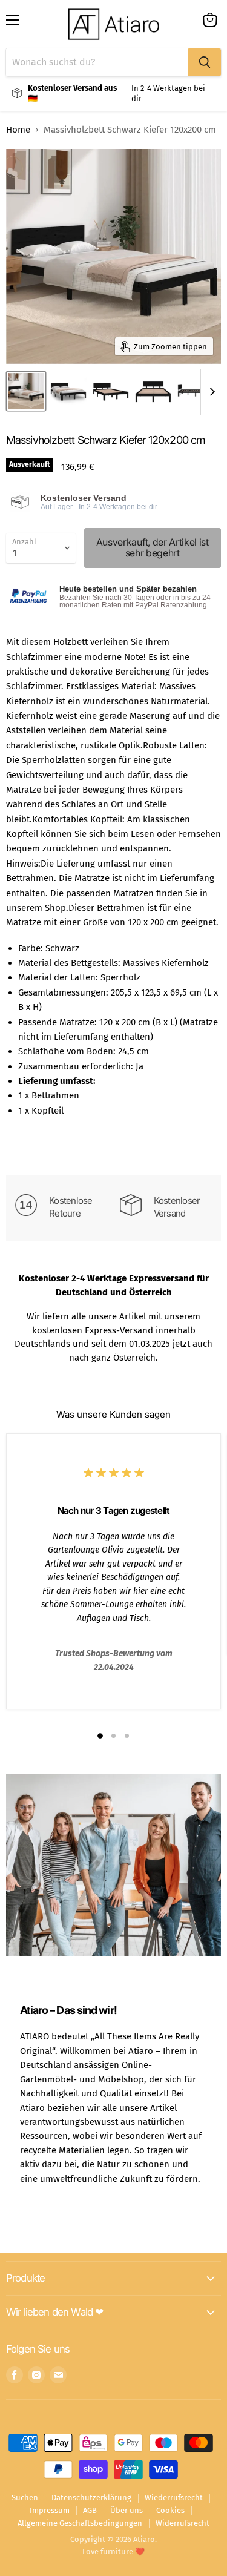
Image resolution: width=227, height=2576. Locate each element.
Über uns (127, 2510)
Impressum (50, 2510)
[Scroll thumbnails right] (210, 392)
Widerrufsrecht (183, 2523)
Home (18, 130)
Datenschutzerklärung (91, 2498)
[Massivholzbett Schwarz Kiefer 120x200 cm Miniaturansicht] (26, 391)
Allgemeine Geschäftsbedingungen (80, 2523)
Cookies (170, 2510)
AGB (90, 2510)
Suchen (25, 2498)
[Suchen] (205, 62)
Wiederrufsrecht (174, 2498)
